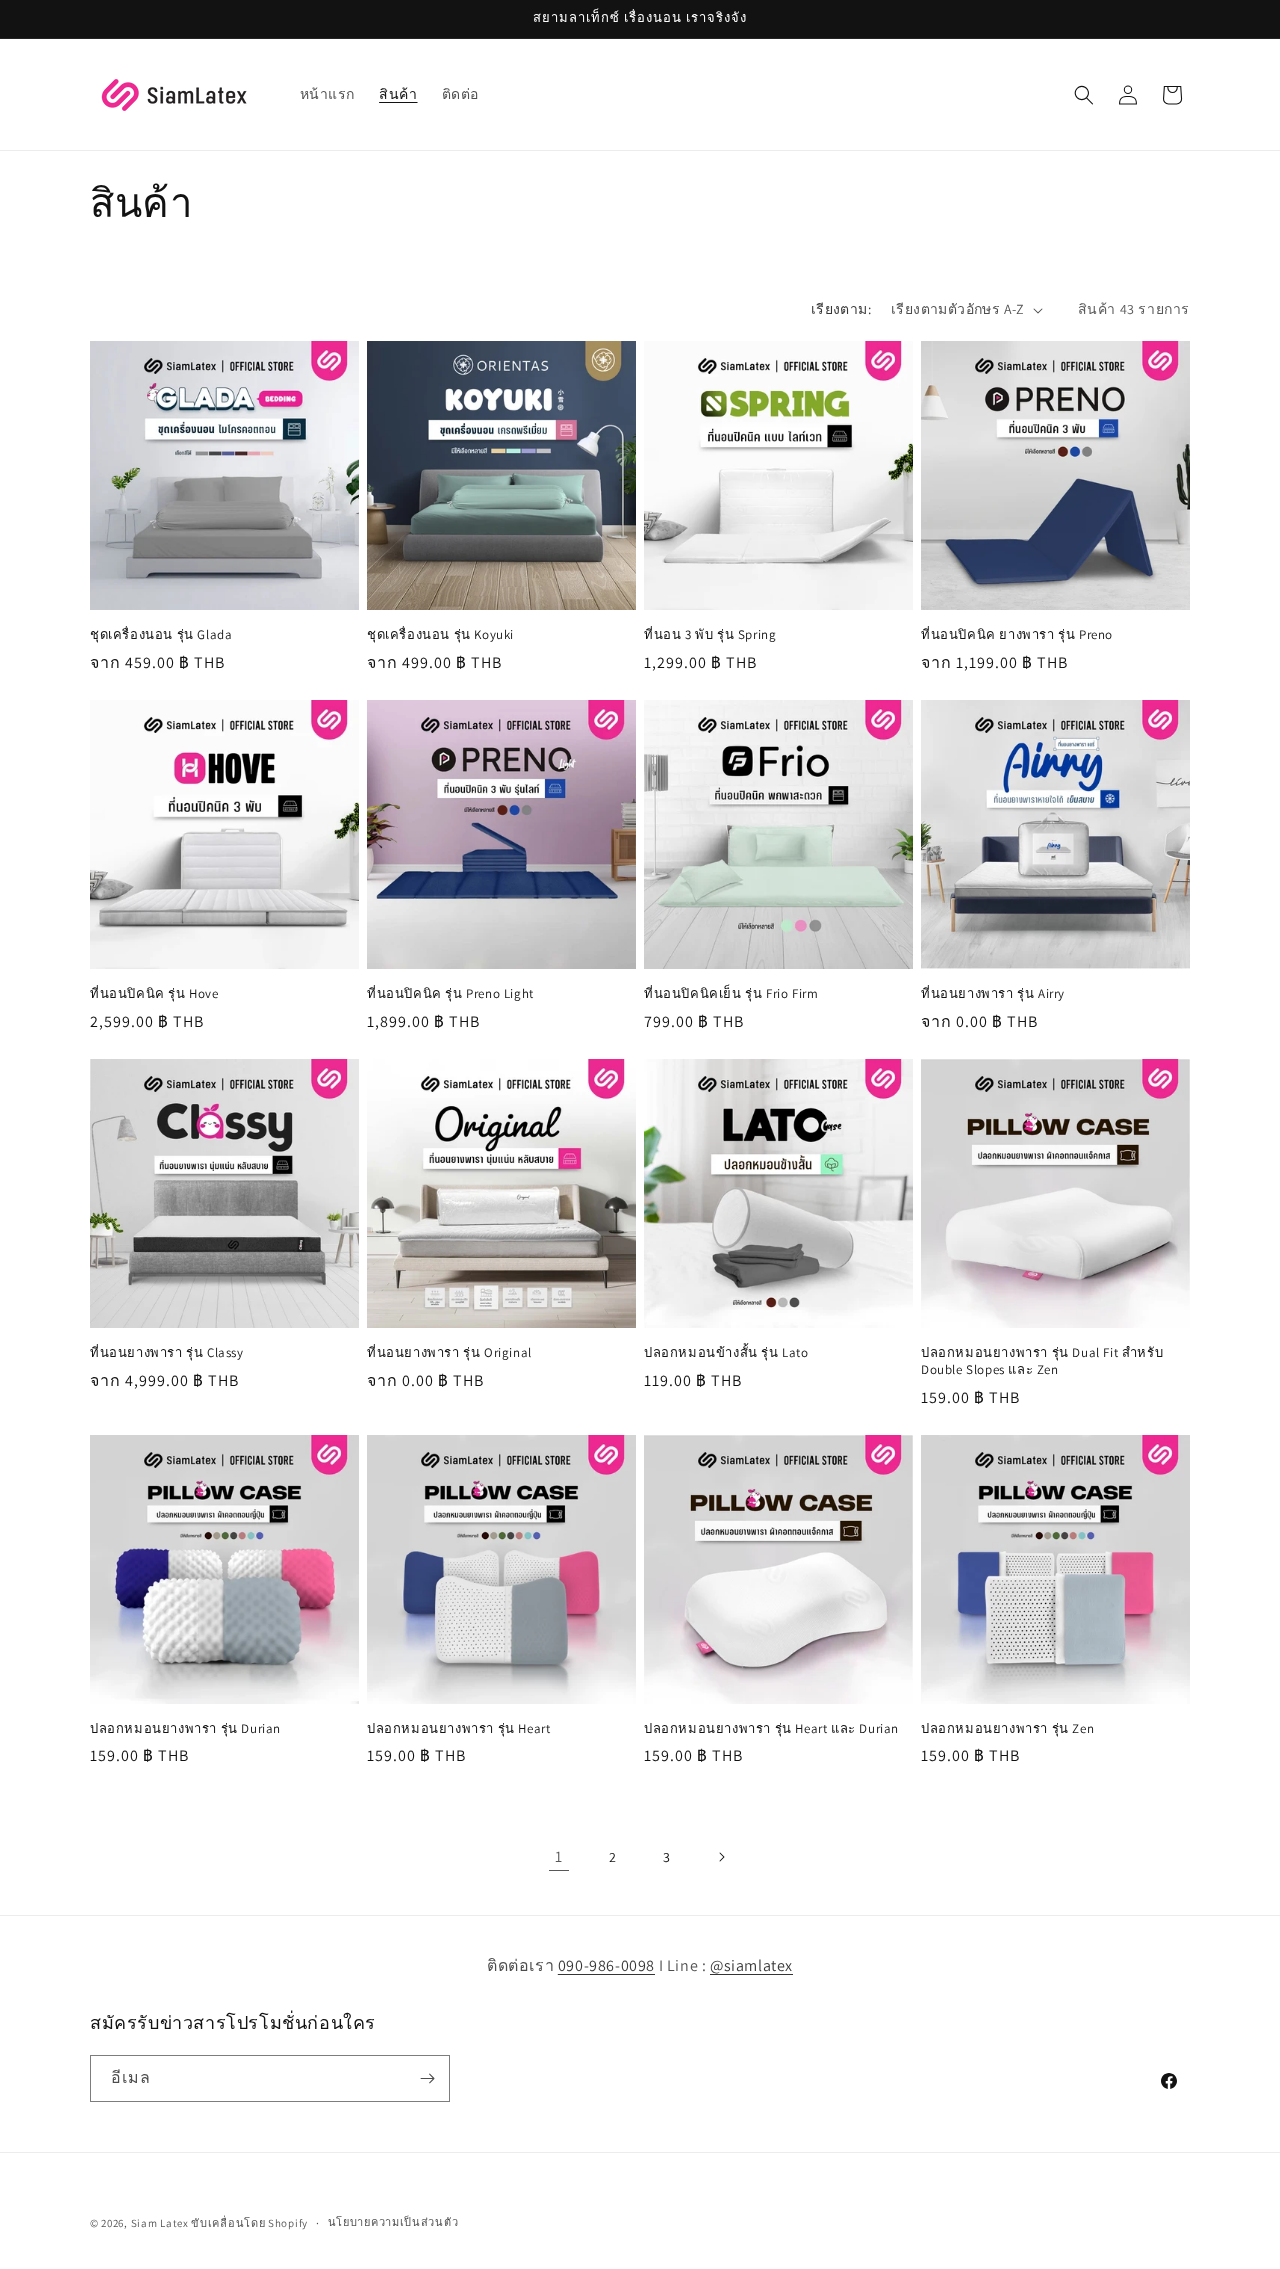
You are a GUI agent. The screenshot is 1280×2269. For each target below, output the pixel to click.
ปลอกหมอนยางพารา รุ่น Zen (1007, 1729)
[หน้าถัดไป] (721, 1857)
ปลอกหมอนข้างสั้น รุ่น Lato (726, 1353)
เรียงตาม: (841, 309)
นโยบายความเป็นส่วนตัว (393, 2222)
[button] (1084, 95)
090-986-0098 (606, 1965)
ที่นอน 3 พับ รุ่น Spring (710, 635)
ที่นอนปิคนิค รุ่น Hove (154, 994)
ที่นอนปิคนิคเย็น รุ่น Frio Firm (731, 994)
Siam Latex (160, 2223)
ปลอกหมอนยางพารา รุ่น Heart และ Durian (771, 1729)
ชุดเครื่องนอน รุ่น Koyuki (440, 635)
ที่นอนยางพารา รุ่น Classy (167, 1353)
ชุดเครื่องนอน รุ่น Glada (161, 635)
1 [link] (559, 1856)
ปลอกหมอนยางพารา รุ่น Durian (185, 1729)
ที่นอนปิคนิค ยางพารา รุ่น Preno (1017, 635)
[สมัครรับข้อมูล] (427, 2078)
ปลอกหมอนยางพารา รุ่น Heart (458, 1729)
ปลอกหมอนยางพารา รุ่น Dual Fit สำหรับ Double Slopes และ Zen (1042, 1361)
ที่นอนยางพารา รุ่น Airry (993, 994)
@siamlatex (751, 1965)
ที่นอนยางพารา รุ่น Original (449, 1353)
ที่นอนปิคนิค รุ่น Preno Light (450, 994)
